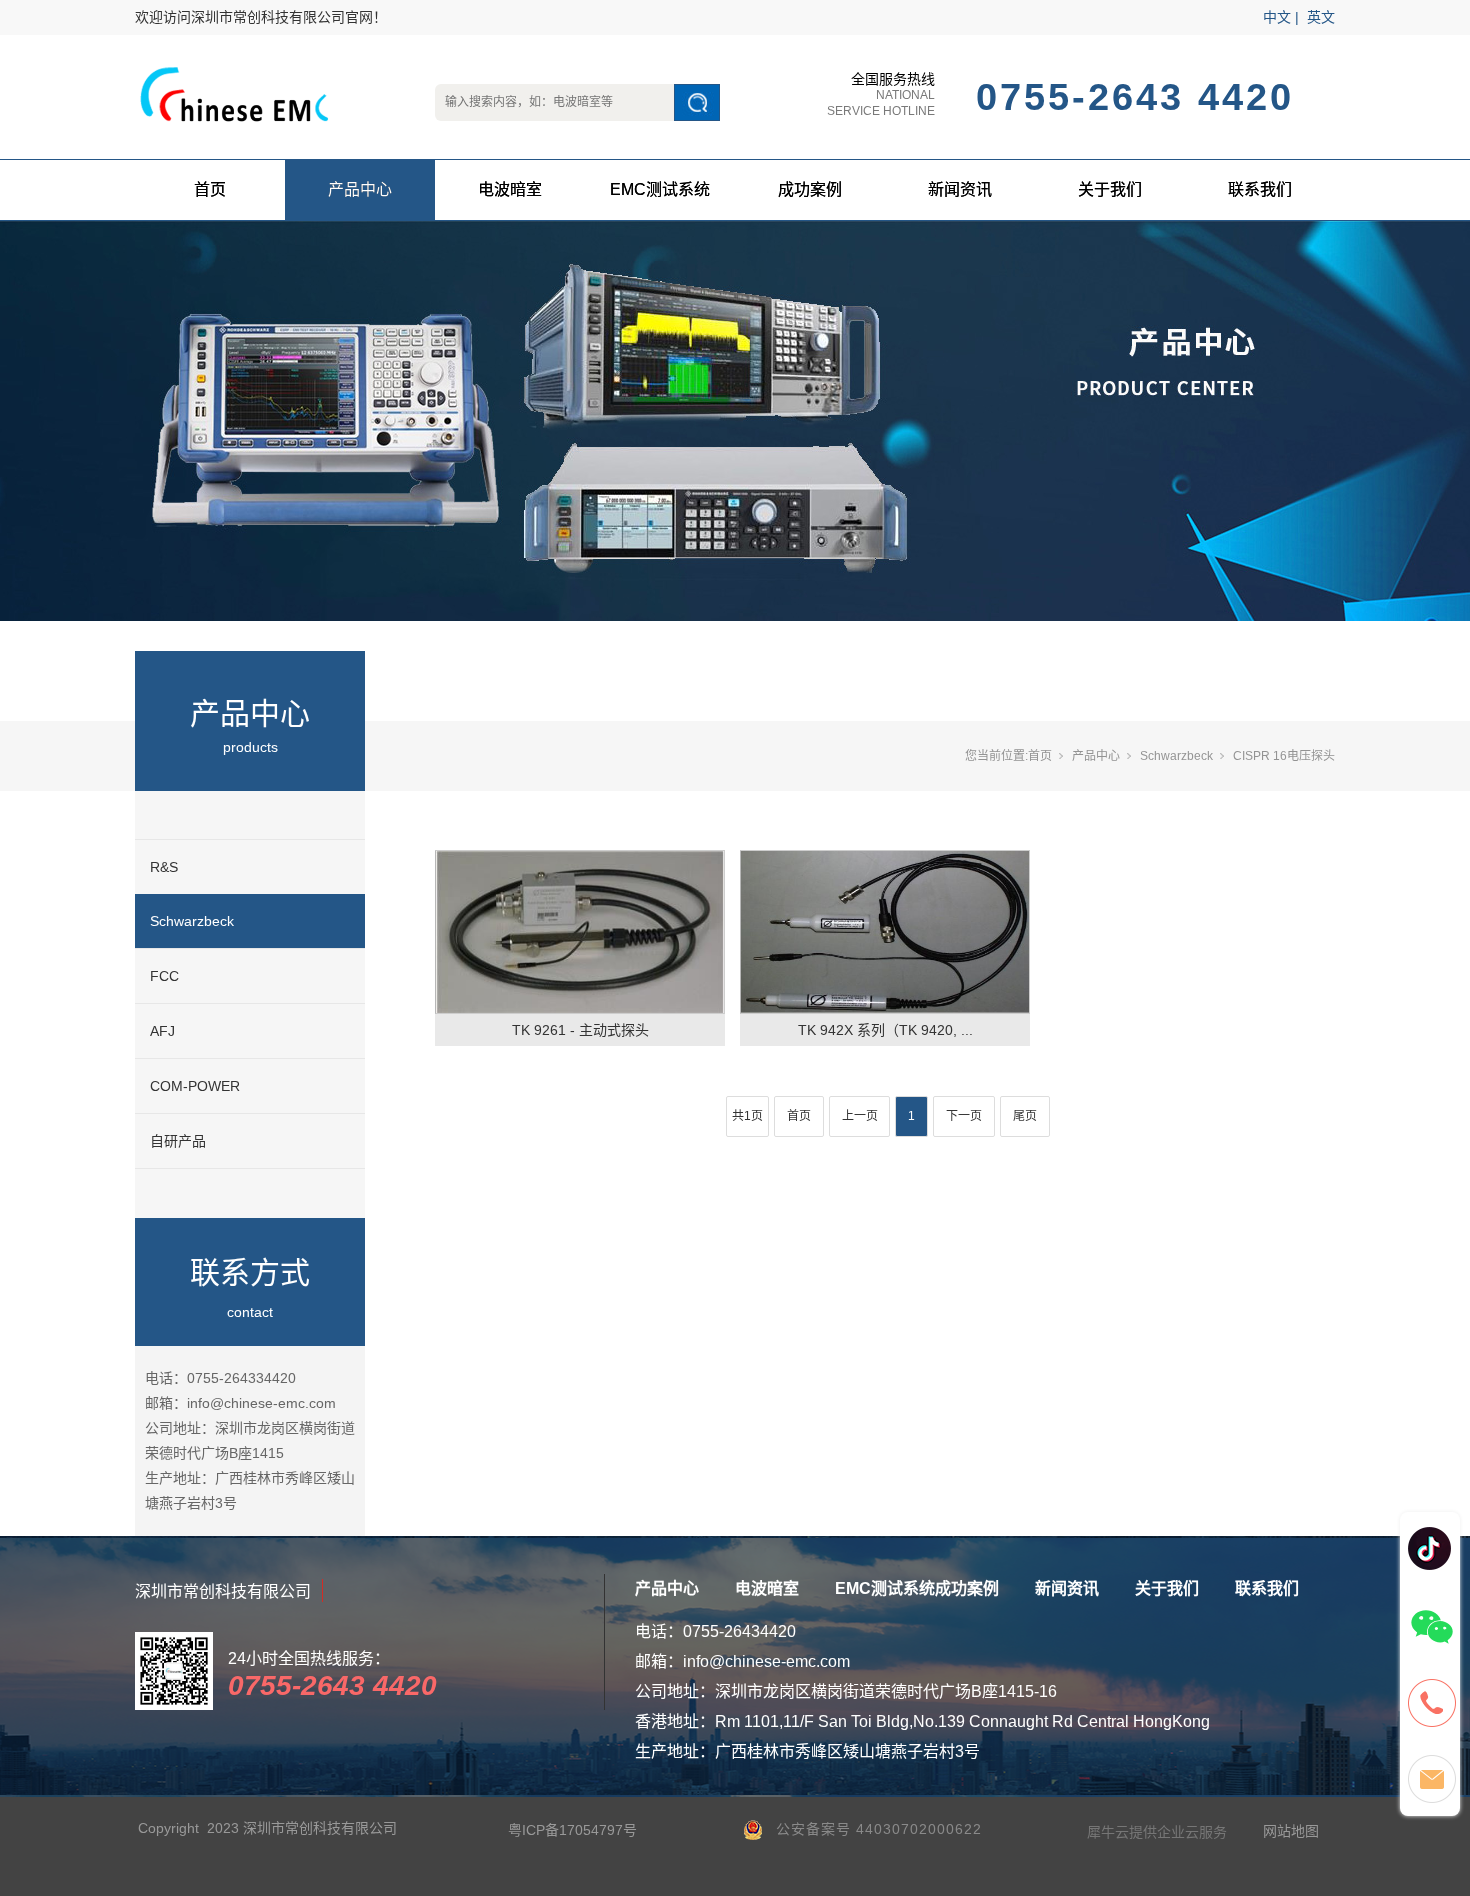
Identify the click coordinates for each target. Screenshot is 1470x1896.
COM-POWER (195, 1086)
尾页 (1025, 1116)
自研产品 (178, 1141)
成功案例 (810, 189)
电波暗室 (510, 189)
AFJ (162, 1031)
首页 (210, 189)
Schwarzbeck (192, 921)
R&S (164, 867)
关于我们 (1110, 189)
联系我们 (1260, 189)
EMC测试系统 (660, 189)
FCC (164, 976)
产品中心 (360, 189)
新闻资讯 (960, 189)
